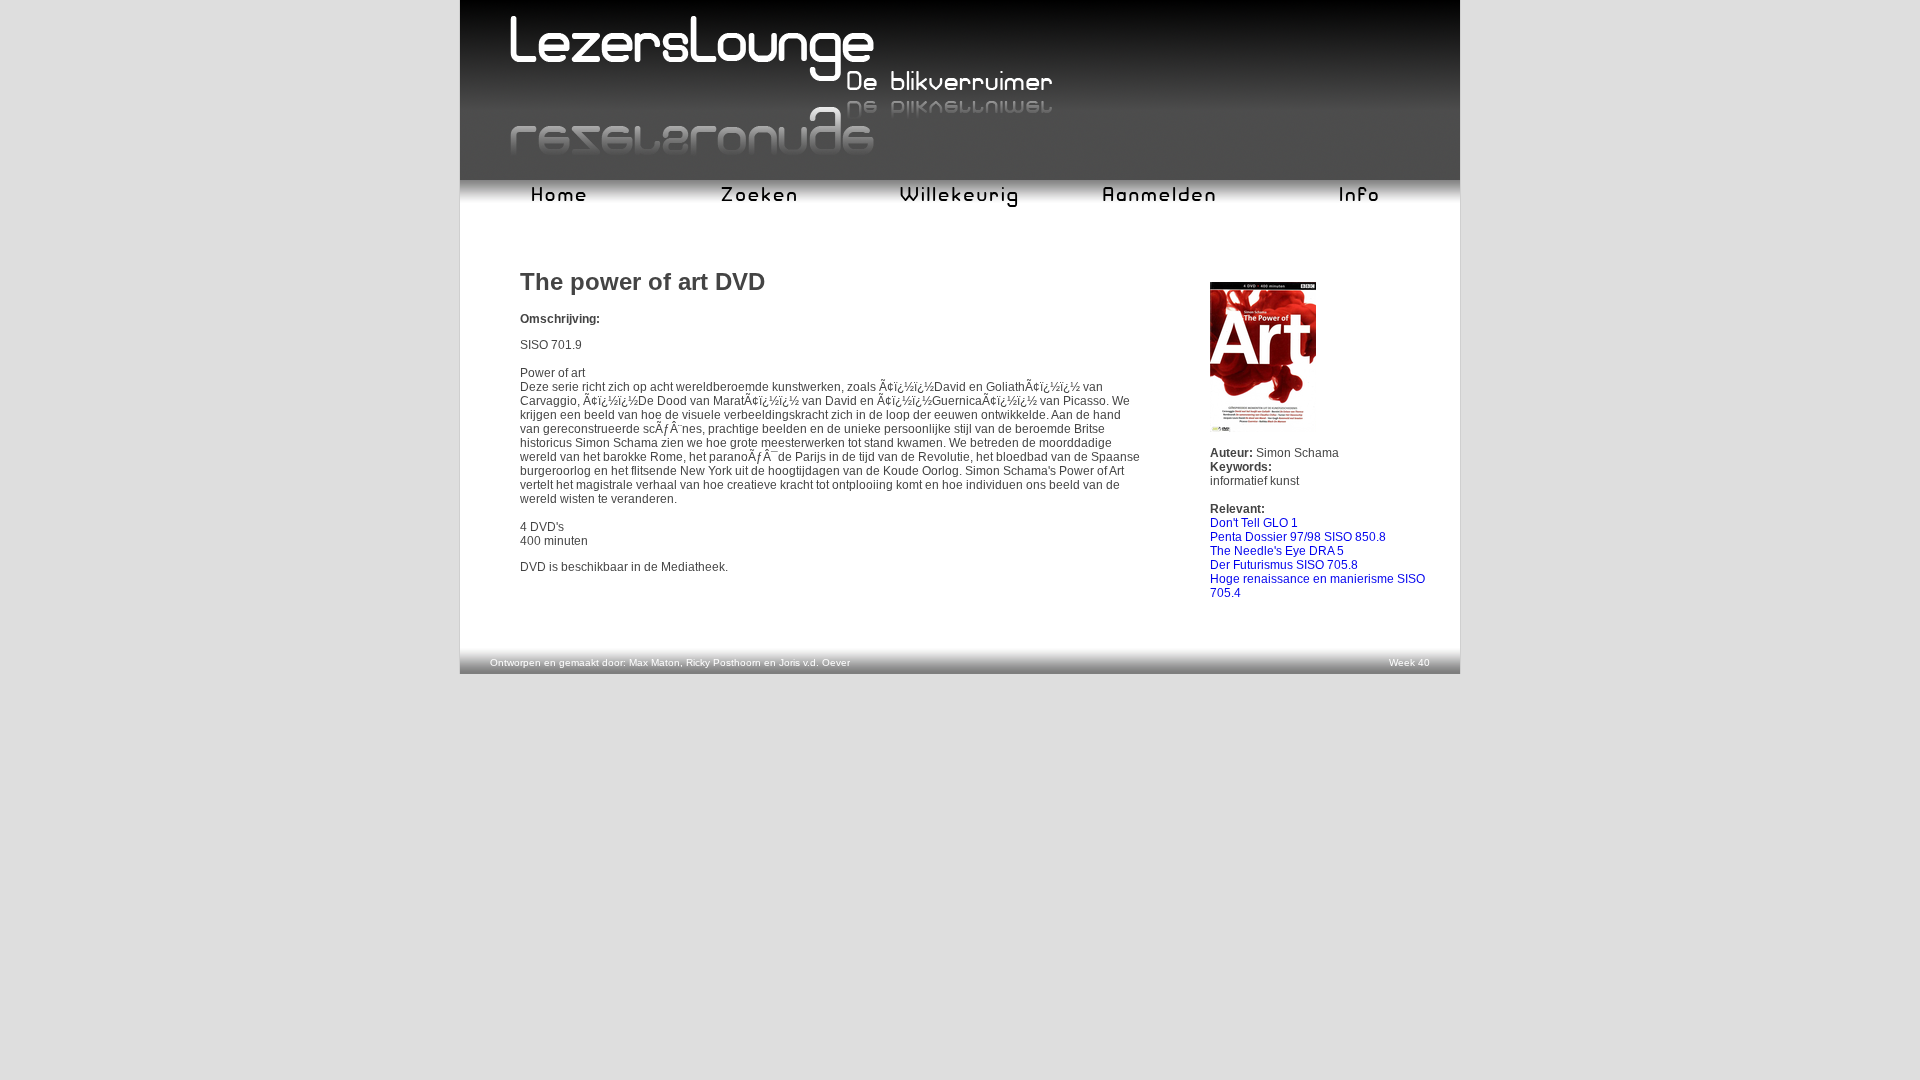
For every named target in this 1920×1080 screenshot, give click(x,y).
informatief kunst (1254, 481)
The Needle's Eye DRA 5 (1277, 551)
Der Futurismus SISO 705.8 (1284, 565)
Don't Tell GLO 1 (1254, 523)
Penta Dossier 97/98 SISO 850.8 (1298, 537)
